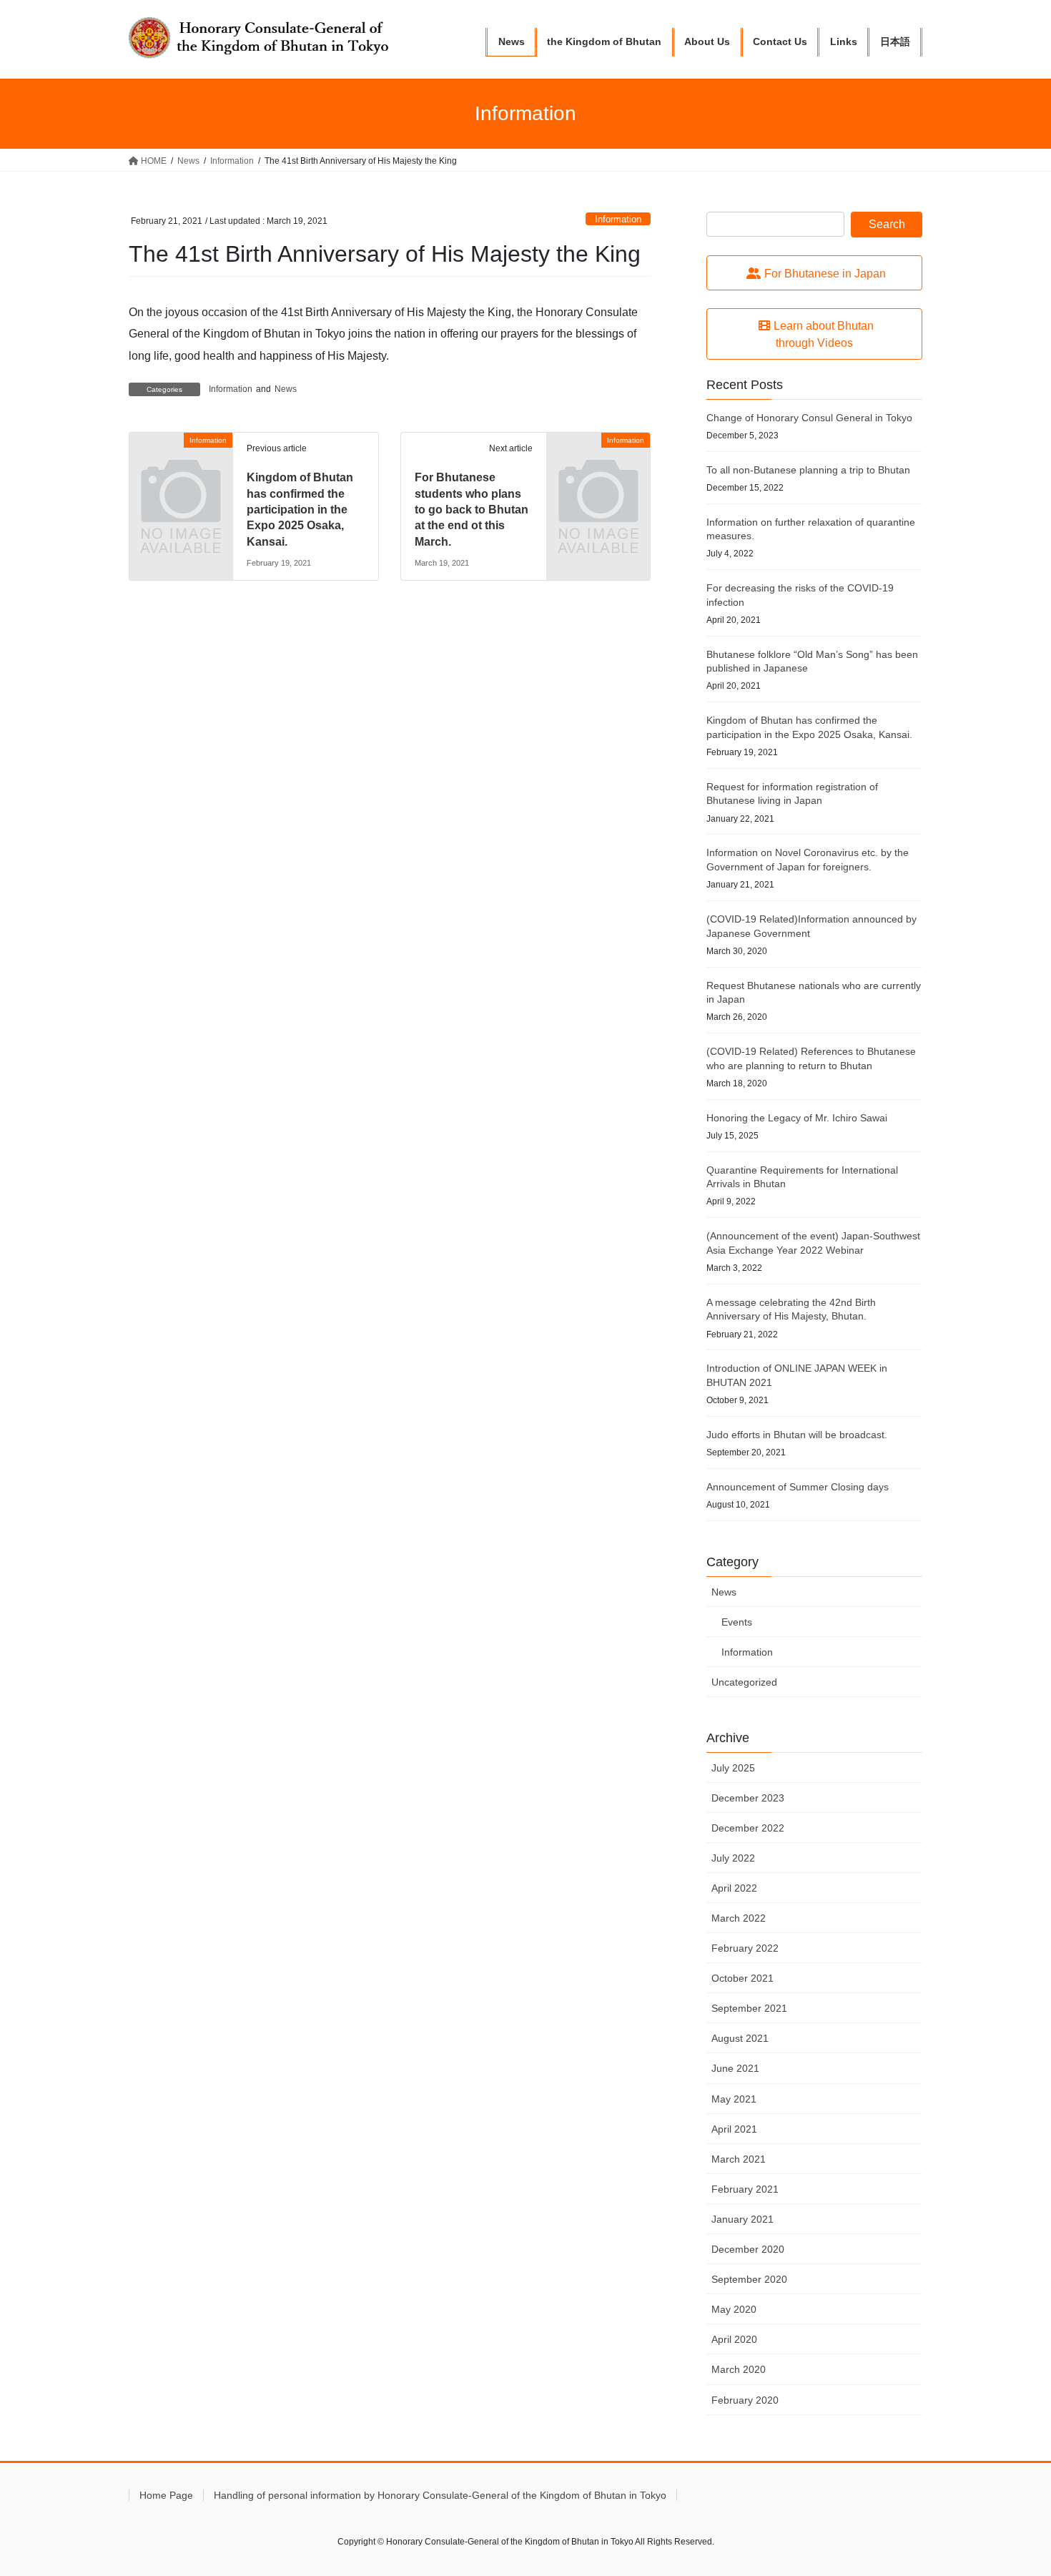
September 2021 (749, 2008)
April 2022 (734, 1888)
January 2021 (742, 2219)
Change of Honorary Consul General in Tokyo (809, 418)
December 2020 (748, 2249)
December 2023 (748, 1798)
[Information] (181, 464)
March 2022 (739, 1918)
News (286, 389)
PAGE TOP (1013, 2486)
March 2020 (739, 2369)
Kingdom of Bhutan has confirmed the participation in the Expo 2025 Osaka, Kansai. (300, 510)
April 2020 (734, 2339)
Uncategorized (744, 1682)
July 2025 (733, 1768)
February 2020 (745, 2400)
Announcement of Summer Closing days (798, 1487)
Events (737, 1622)
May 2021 (734, 2099)
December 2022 (748, 1828)
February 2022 (745, 1948)
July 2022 (733, 1858)
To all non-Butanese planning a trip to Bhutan (808, 470)
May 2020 (734, 2309)
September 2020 (749, 2279)
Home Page (166, 2495)
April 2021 (734, 2129)
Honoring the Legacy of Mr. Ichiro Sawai (797, 1118)
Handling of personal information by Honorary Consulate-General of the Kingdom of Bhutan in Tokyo (440, 2495)
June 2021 (735, 2068)
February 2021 (745, 2189)
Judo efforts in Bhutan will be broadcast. (797, 1435)
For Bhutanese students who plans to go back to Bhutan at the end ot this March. (472, 510)
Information (618, 219)
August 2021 (740, 2038)
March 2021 (739, 2159)
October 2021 (742, 1978)
